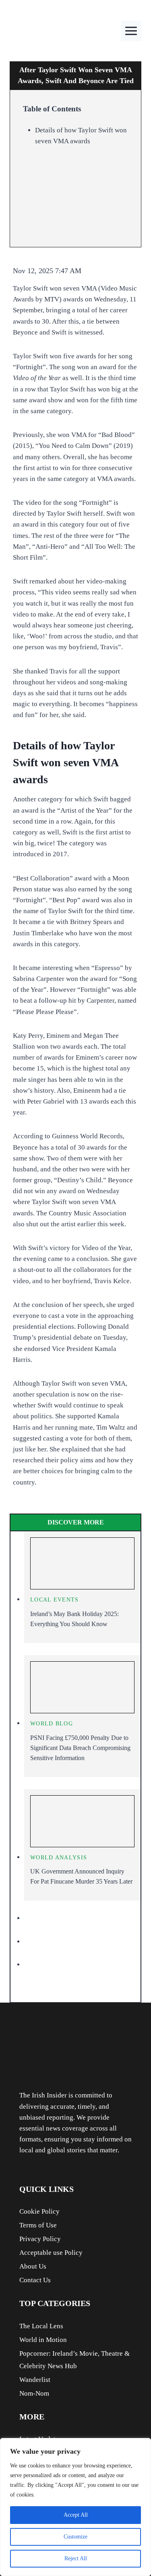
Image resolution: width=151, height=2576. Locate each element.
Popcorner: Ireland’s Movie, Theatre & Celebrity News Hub (74, 2360)
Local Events (55, 1600)
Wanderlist (35, 2380)
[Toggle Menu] (131, 31)
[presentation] (82, 1564)
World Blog (52, 1724)
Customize (75, 2537)
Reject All (76, 2558)
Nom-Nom (34, 2393)
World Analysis (59, 1858)
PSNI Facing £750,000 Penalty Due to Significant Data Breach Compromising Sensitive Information (80, 1748)
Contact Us (35, 2280)
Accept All (76, 2515)
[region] (75, 2507)
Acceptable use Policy (51, 2253)
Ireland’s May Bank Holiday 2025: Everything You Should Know (74, 1619)
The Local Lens (41, 2326)
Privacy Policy (40, 2239)
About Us (33, 2266)
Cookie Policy (39, 2211)
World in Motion (43, 2340)
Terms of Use (38, 2225)
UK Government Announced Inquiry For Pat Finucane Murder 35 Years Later (81, 1876)
